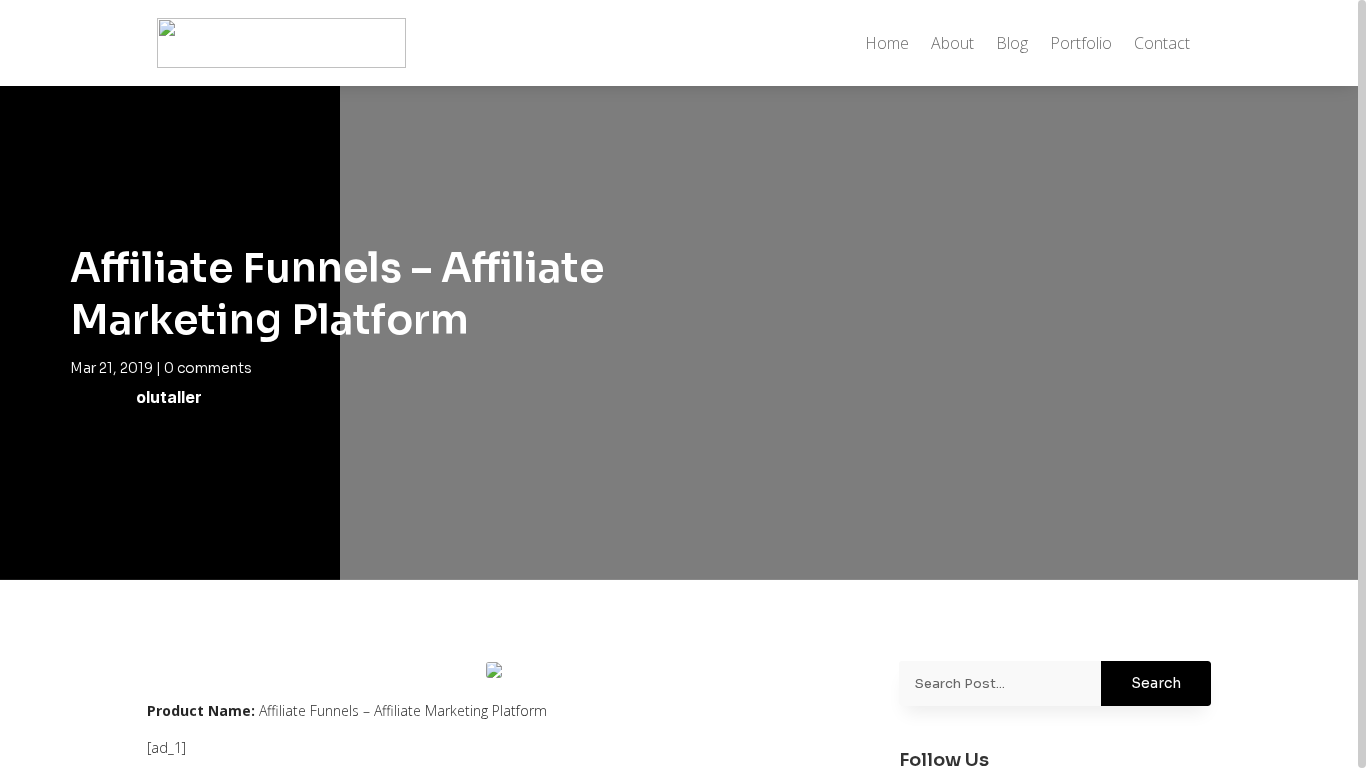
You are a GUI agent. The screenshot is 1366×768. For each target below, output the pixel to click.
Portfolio (1081, 43)
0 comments (208, 368)
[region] (683, 384)
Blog (1012, 43)
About (952, 43)
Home (887, 43)
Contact (1162, 43)
